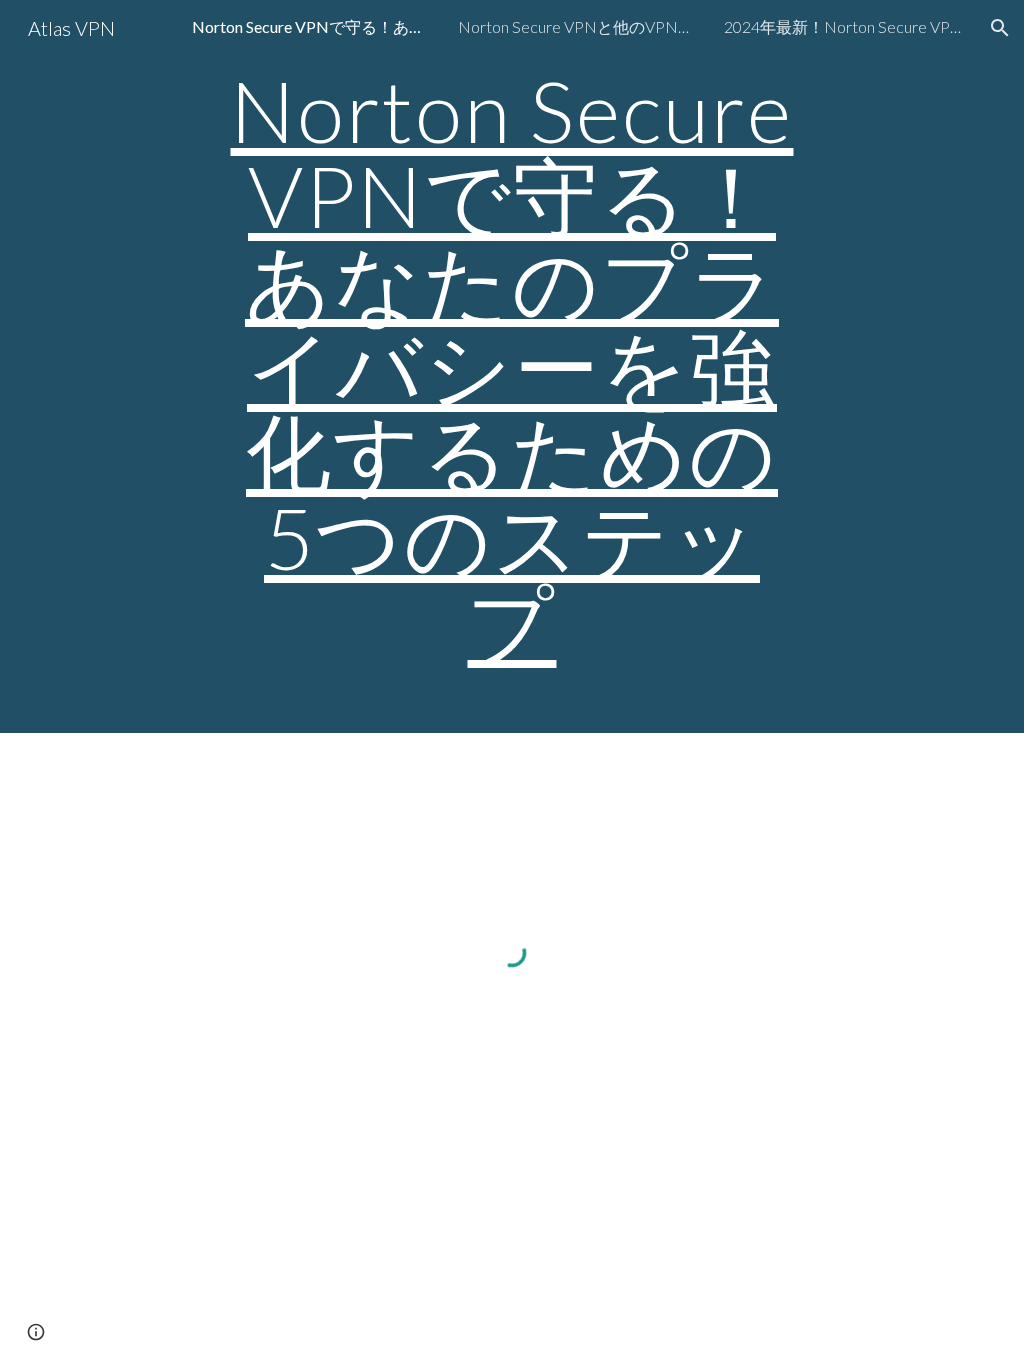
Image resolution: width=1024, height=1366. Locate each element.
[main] (511, 366)
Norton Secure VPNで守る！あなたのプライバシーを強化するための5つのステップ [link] (312, 26)
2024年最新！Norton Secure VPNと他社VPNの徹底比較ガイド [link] (844, 26)
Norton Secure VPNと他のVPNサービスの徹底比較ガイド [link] (578, 26)
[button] (1000, 28)
